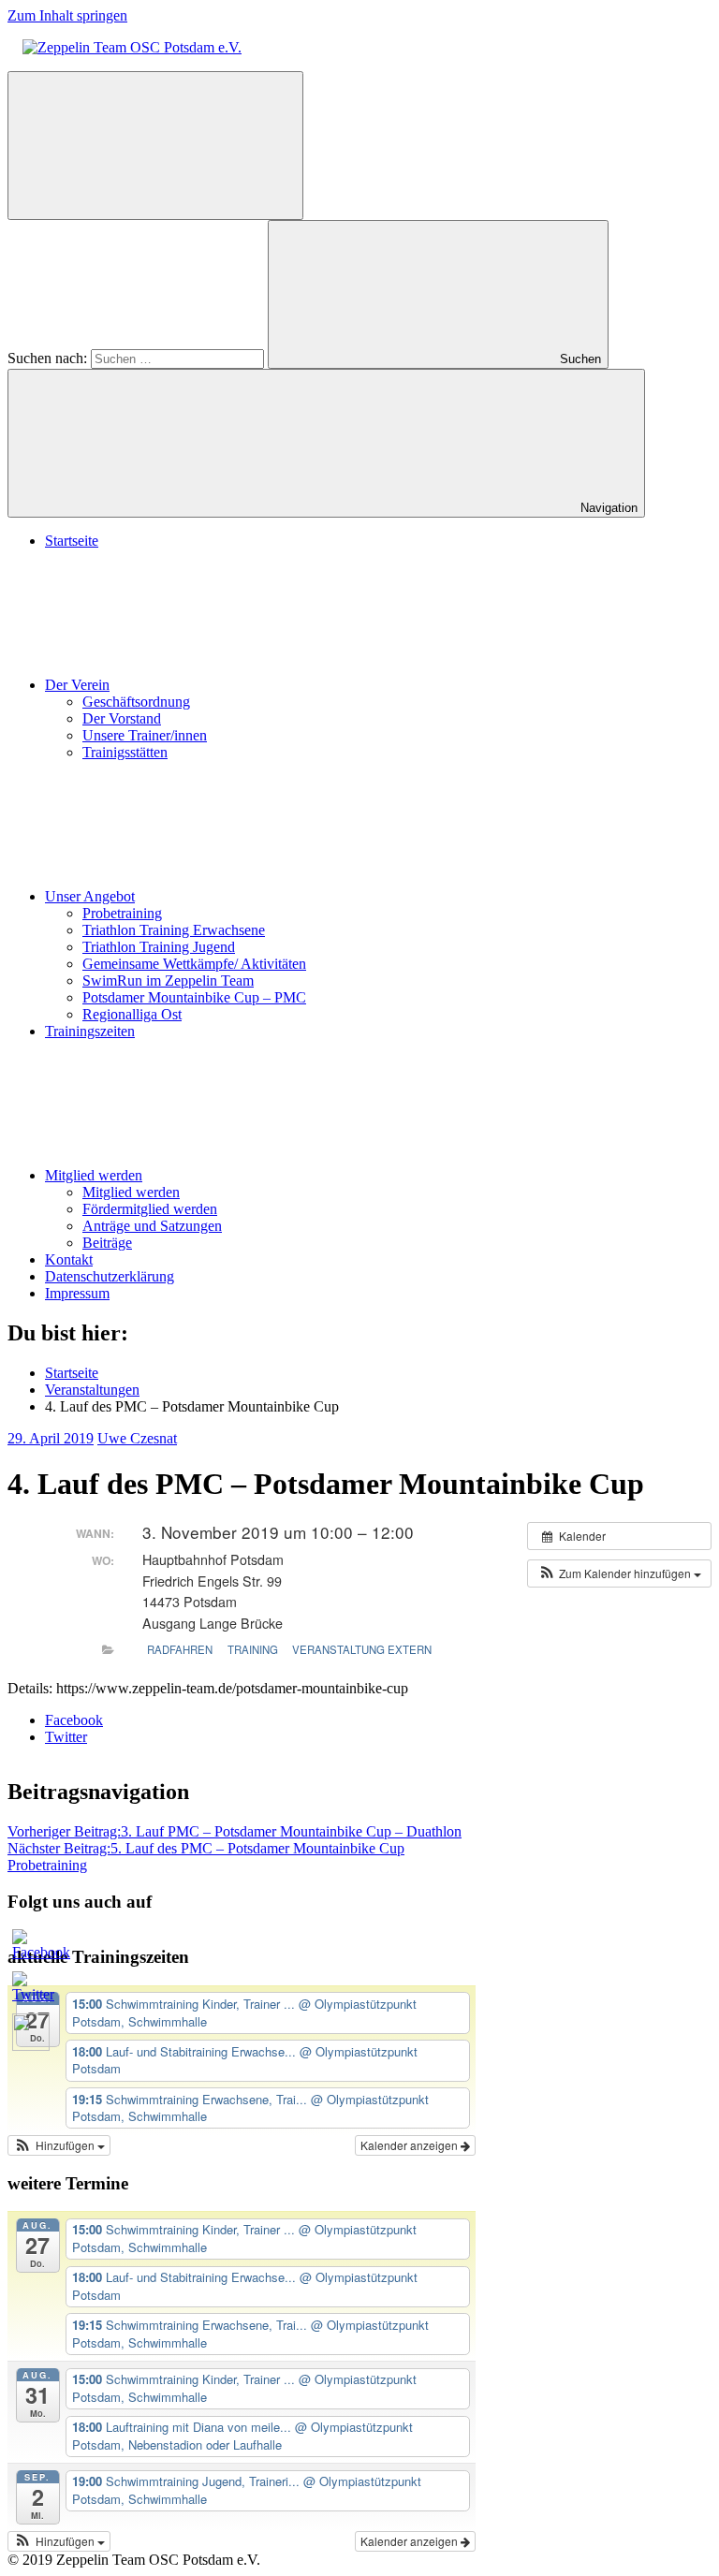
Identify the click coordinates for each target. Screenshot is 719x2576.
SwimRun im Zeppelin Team (168, 981)
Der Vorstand (122, 718)
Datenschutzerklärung (110, 1276)
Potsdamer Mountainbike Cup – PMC (194, 997)
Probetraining (122, 913)
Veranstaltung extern (362, 1649)
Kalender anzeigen (411, 2145)
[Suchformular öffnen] (155, 146)
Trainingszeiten (90, 1031)
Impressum (77, 1293)
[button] (619, 1573)
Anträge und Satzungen (152, 1226)
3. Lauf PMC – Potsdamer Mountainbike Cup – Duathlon (235, 1831)
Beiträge (107, 1243)
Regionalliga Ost (132, 1014)
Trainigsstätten (125, 752)
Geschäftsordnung (136, 702)
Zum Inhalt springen (67, 15)
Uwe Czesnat (137, 1438)
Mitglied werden (94, 1175)
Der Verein (77, 685)
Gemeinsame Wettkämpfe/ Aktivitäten (194, 964)
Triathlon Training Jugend (159, 947)
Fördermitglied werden (150, 1209)
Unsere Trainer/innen (145, 735)
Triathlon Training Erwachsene (174, 930)
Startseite (72, 541)
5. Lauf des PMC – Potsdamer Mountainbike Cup (206, 1848)
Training (253, 1649)
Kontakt (69, 1259)
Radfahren (180, 1649)
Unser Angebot (90, 896)
